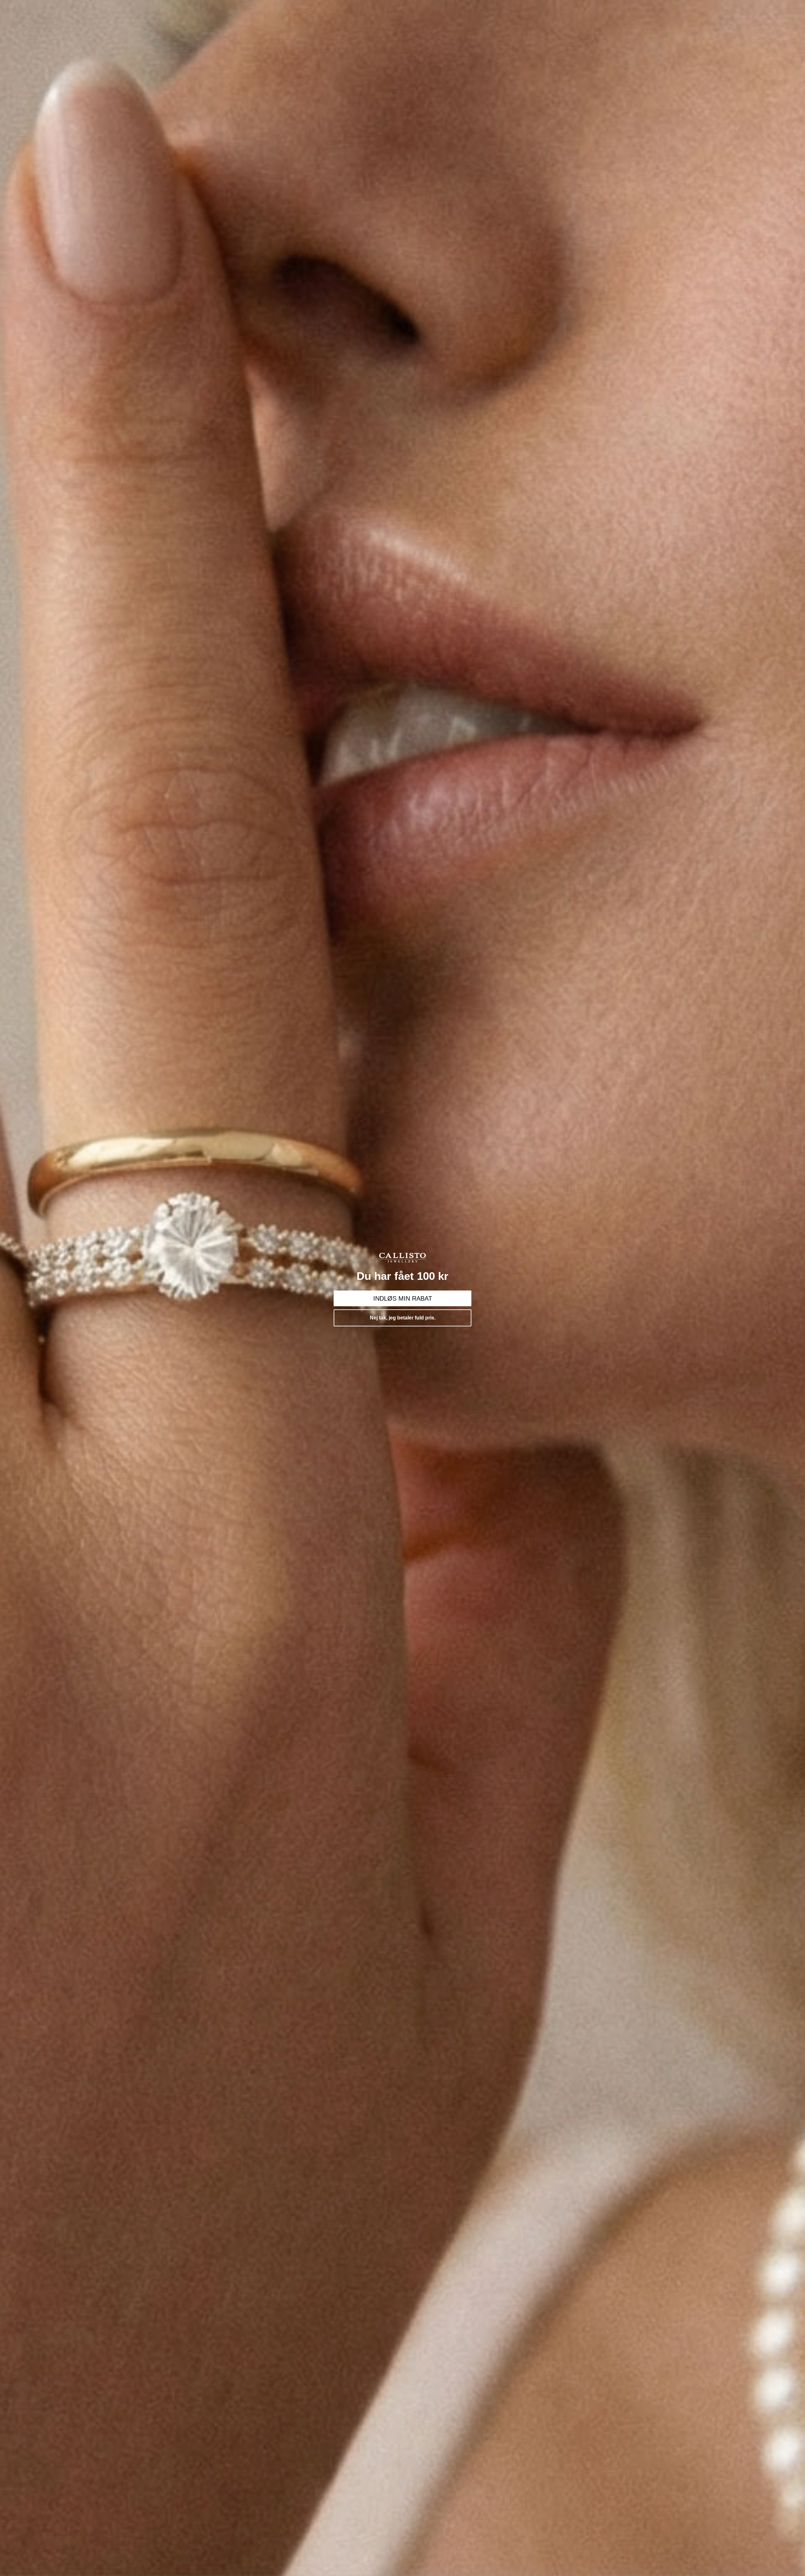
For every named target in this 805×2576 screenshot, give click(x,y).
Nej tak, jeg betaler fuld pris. (403, 1318)
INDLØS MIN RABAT (403, 1298)
